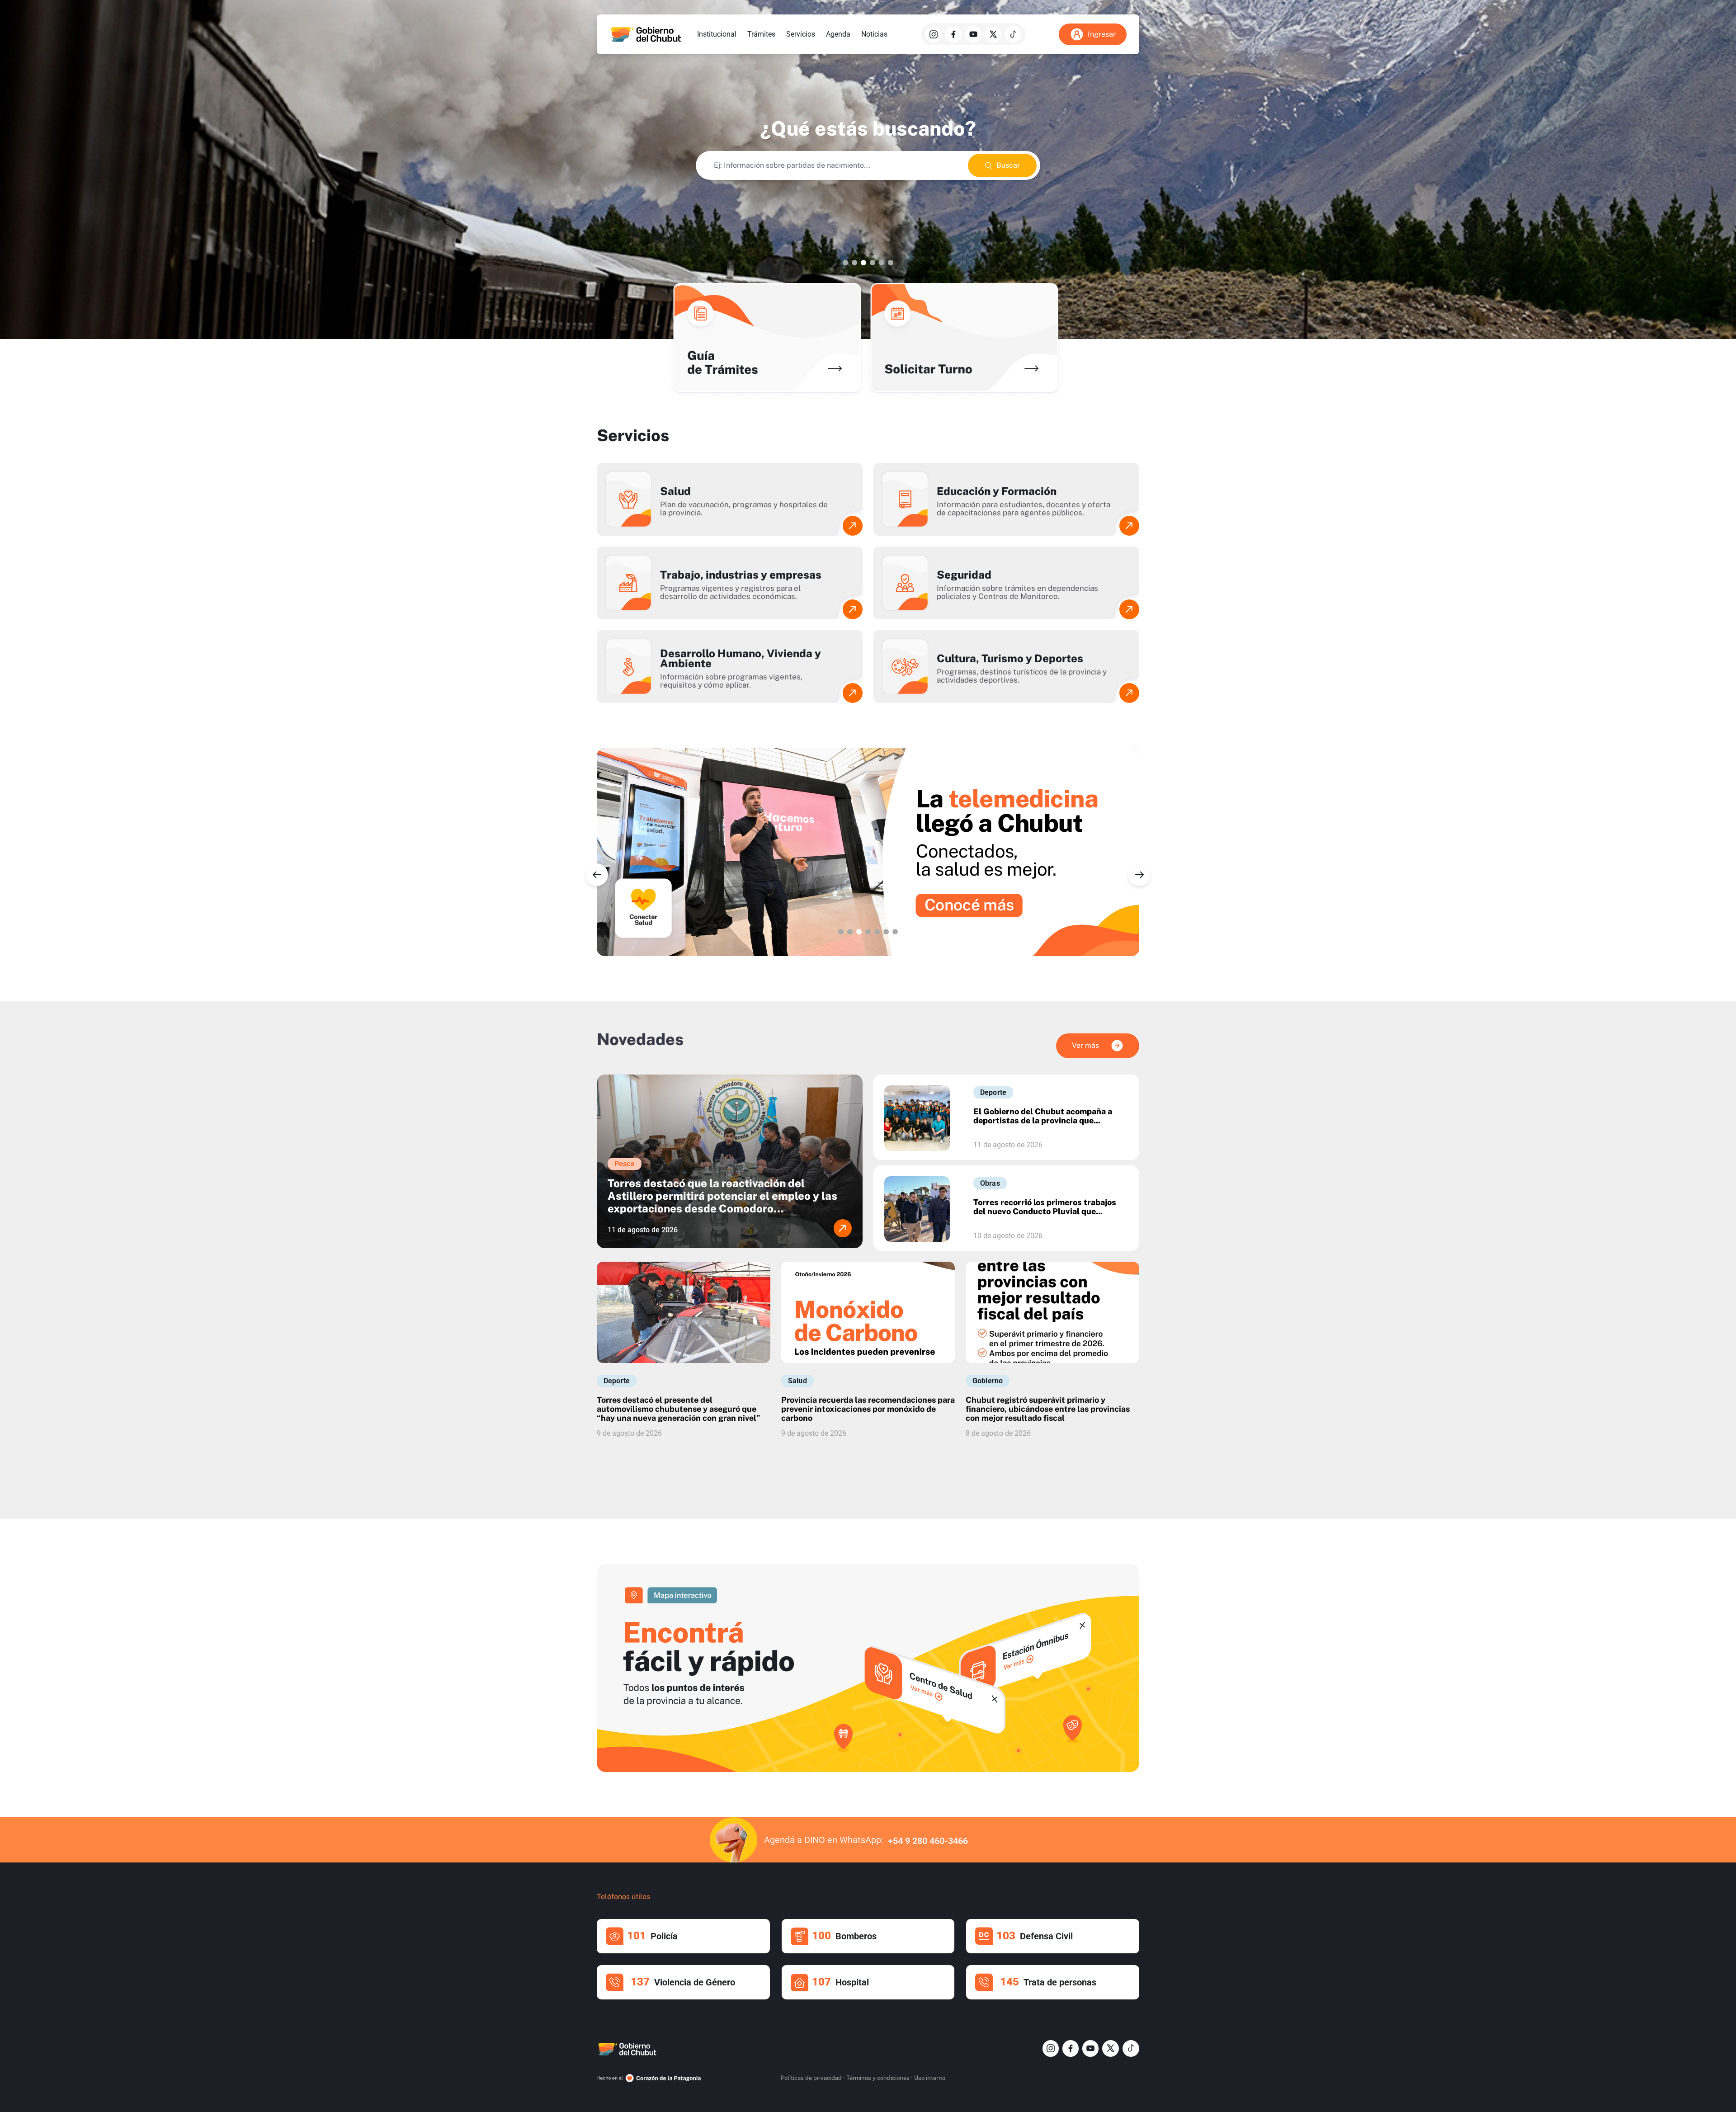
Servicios (801, 34)
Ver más (1085, 1045)
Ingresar (1102, 34)
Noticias (874, 34)
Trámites (761, 34)
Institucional (717, 34)
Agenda (838, 34)
